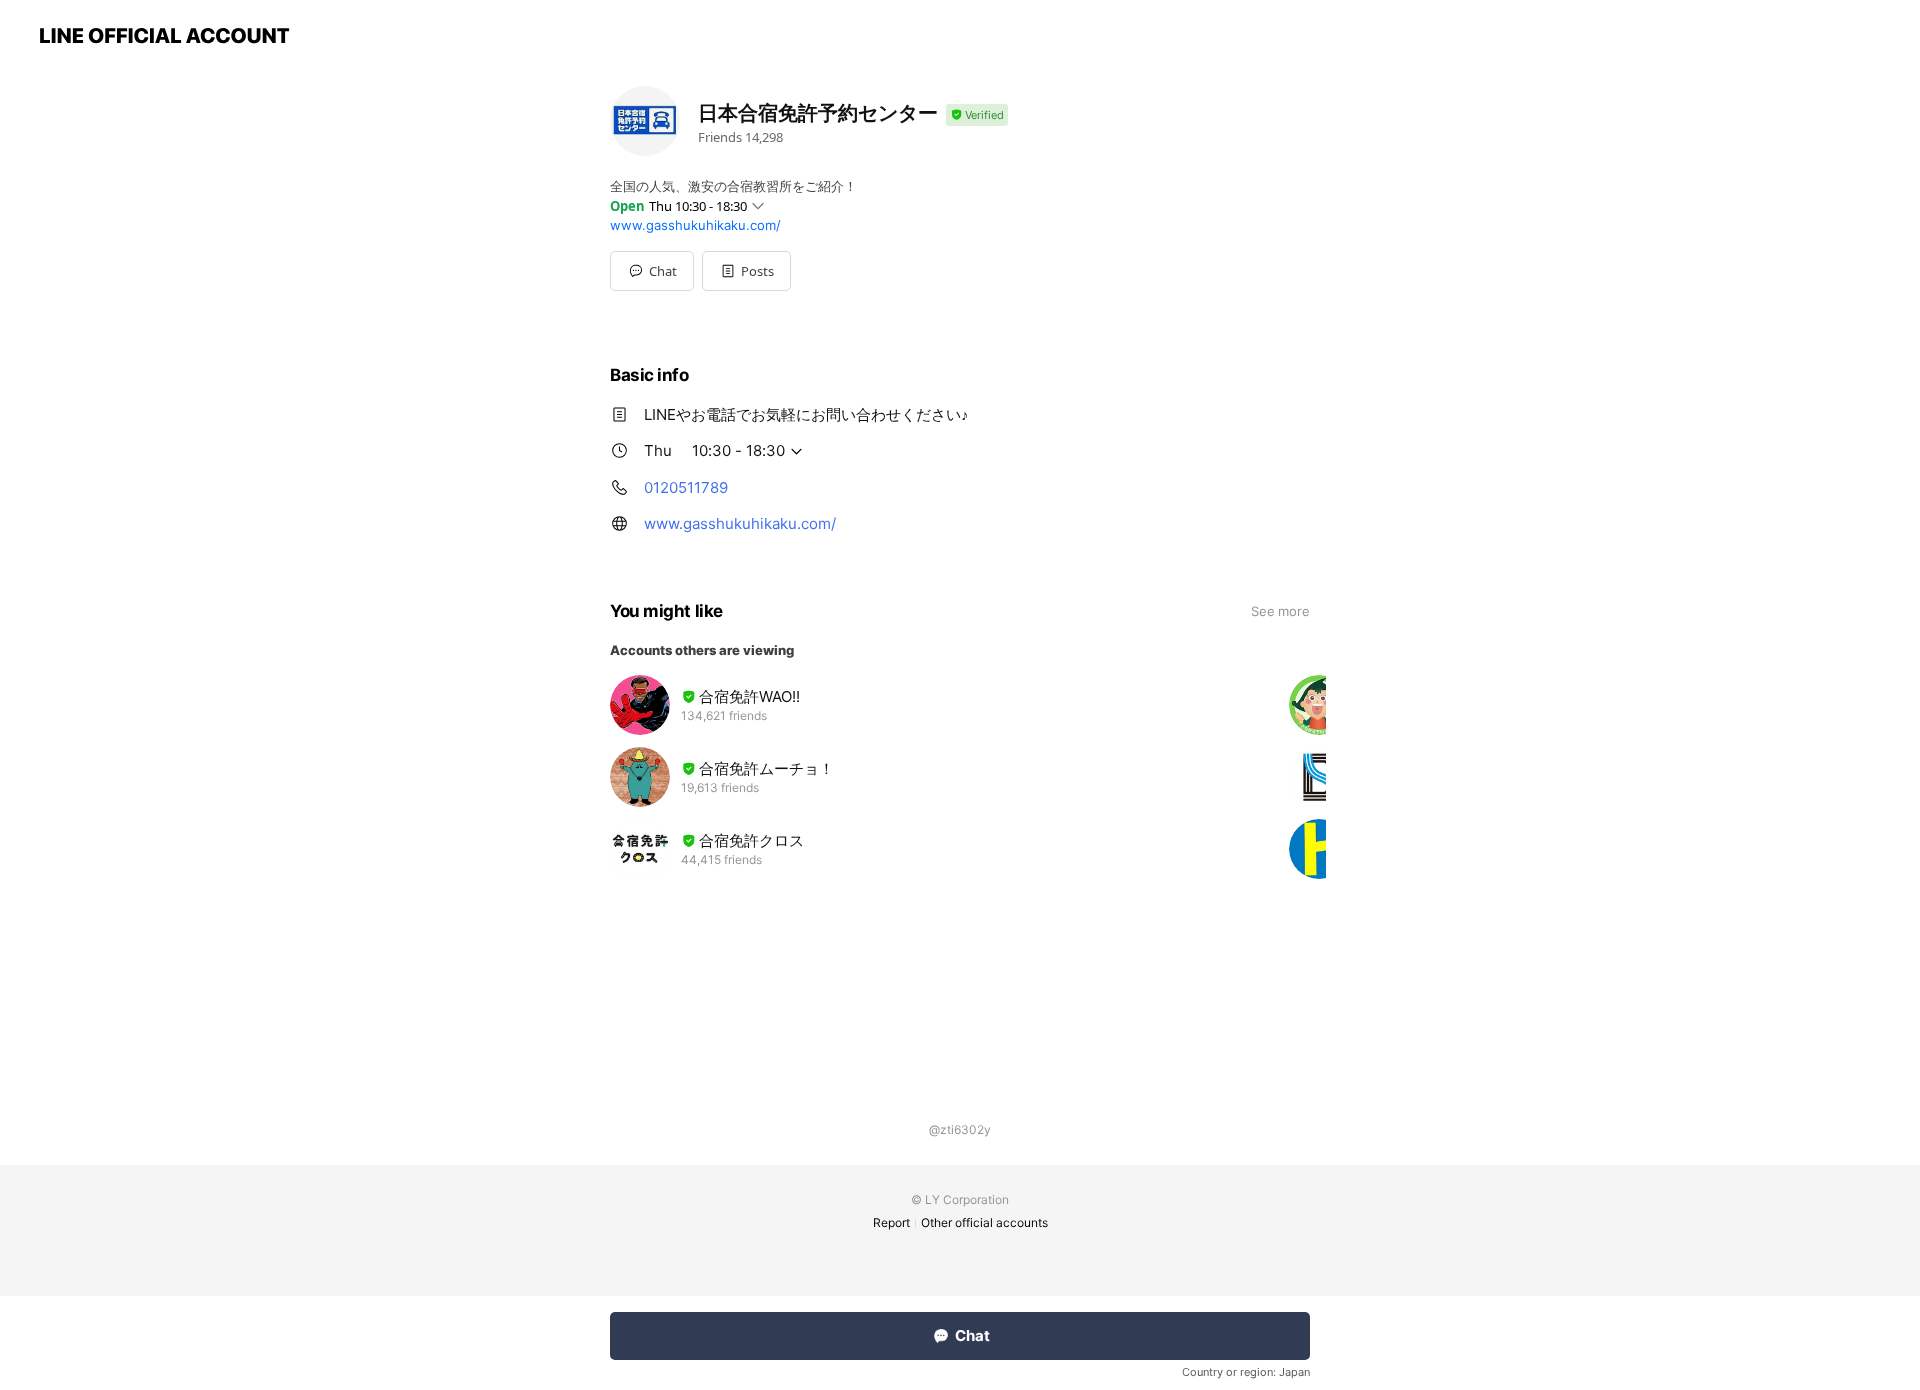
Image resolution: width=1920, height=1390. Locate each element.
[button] (746, 271)
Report (891, 1222)
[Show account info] (977, 115)
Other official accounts (984, 1222)
